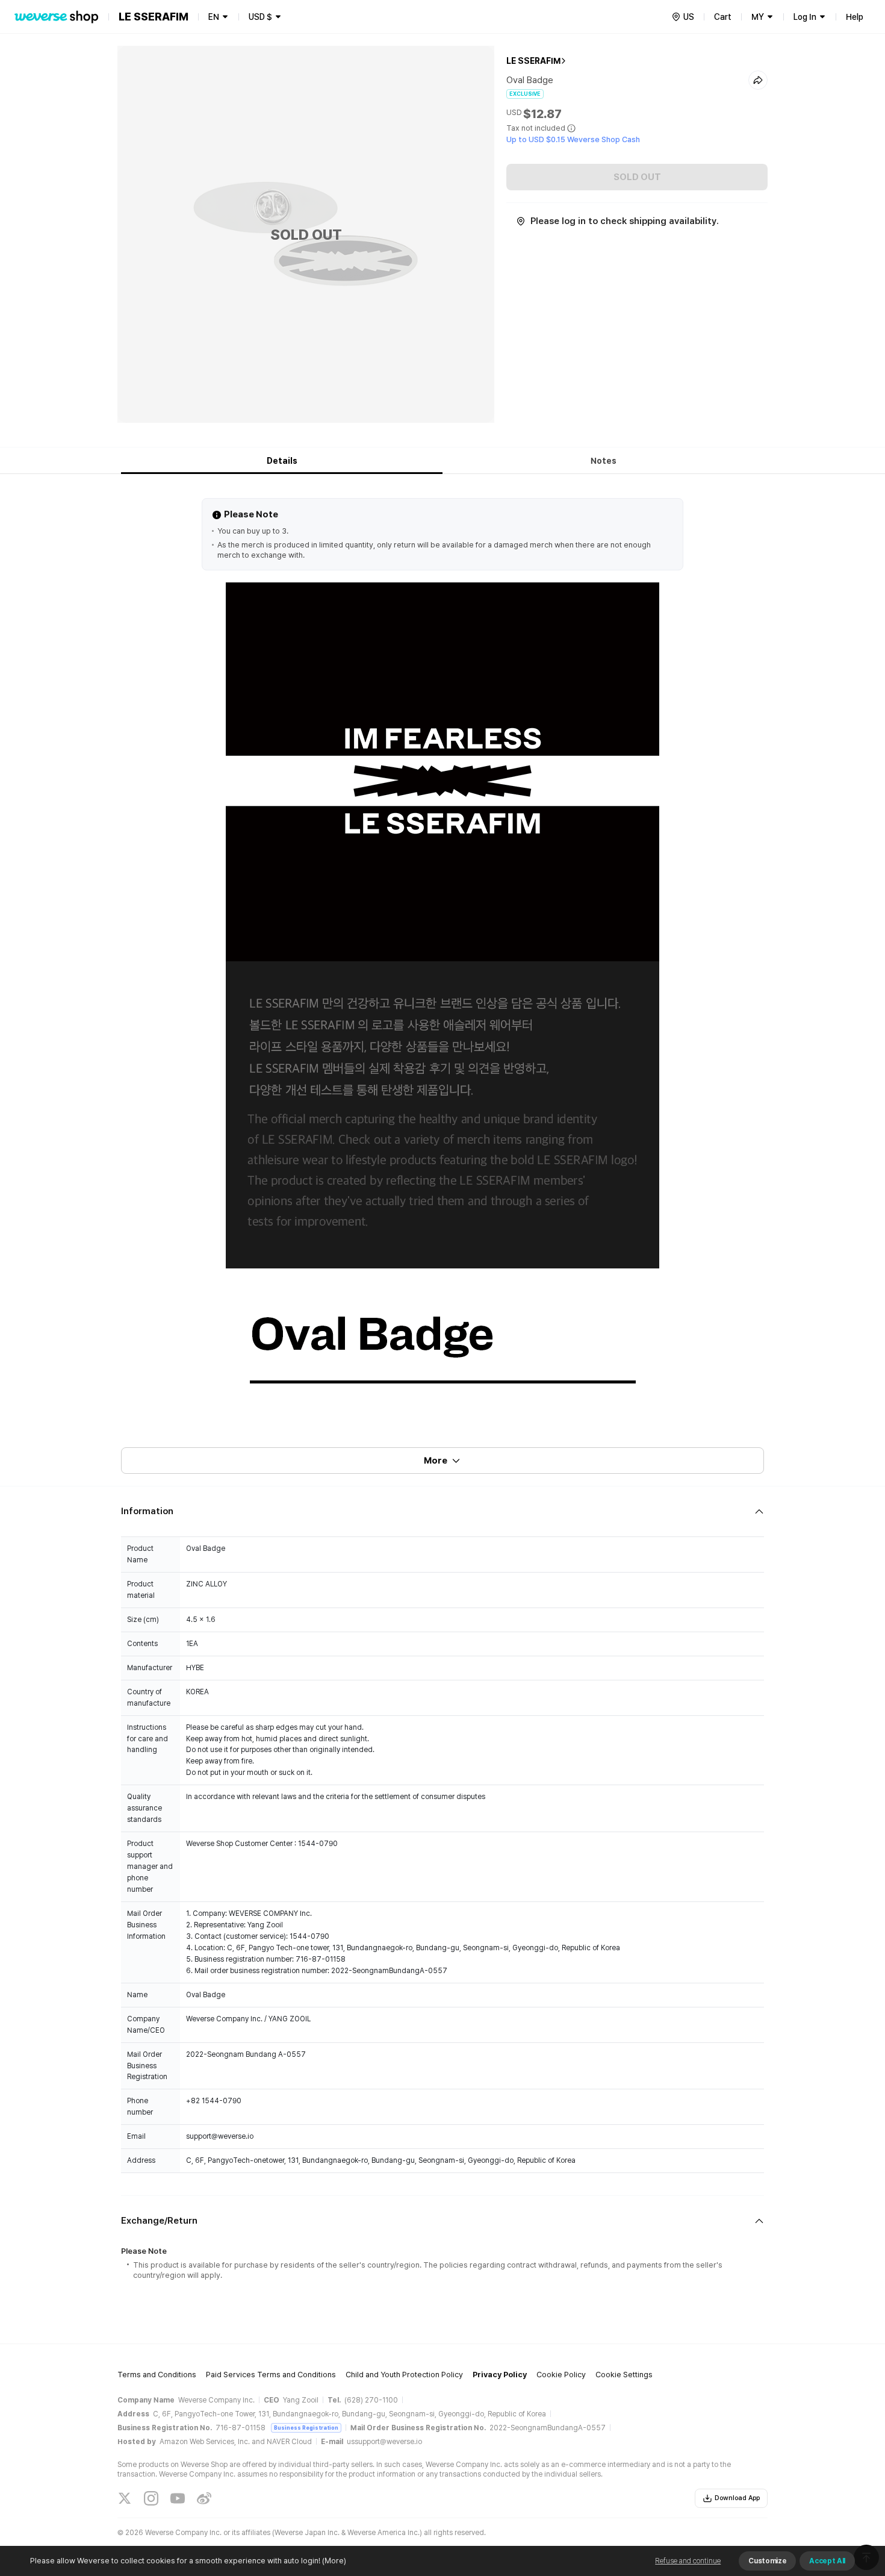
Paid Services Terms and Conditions (271, 2375)
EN (214, 17)
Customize (767, 2561)
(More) (334, 2561)
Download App (737, 2498)
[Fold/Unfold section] (442, 1511)
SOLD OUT (637, 177)
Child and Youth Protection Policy (404, 2375)
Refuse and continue (688, 2561)
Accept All (827, 2561)
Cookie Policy (561, 2375)
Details (282, 461)
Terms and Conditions (157, 2375)
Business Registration (306, 2428)
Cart (723, 17)
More (436, 1461)
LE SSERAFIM (533, 61)
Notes (604, 461)
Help (855, 17)
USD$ (260, 17)
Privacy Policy (500, 2375)
